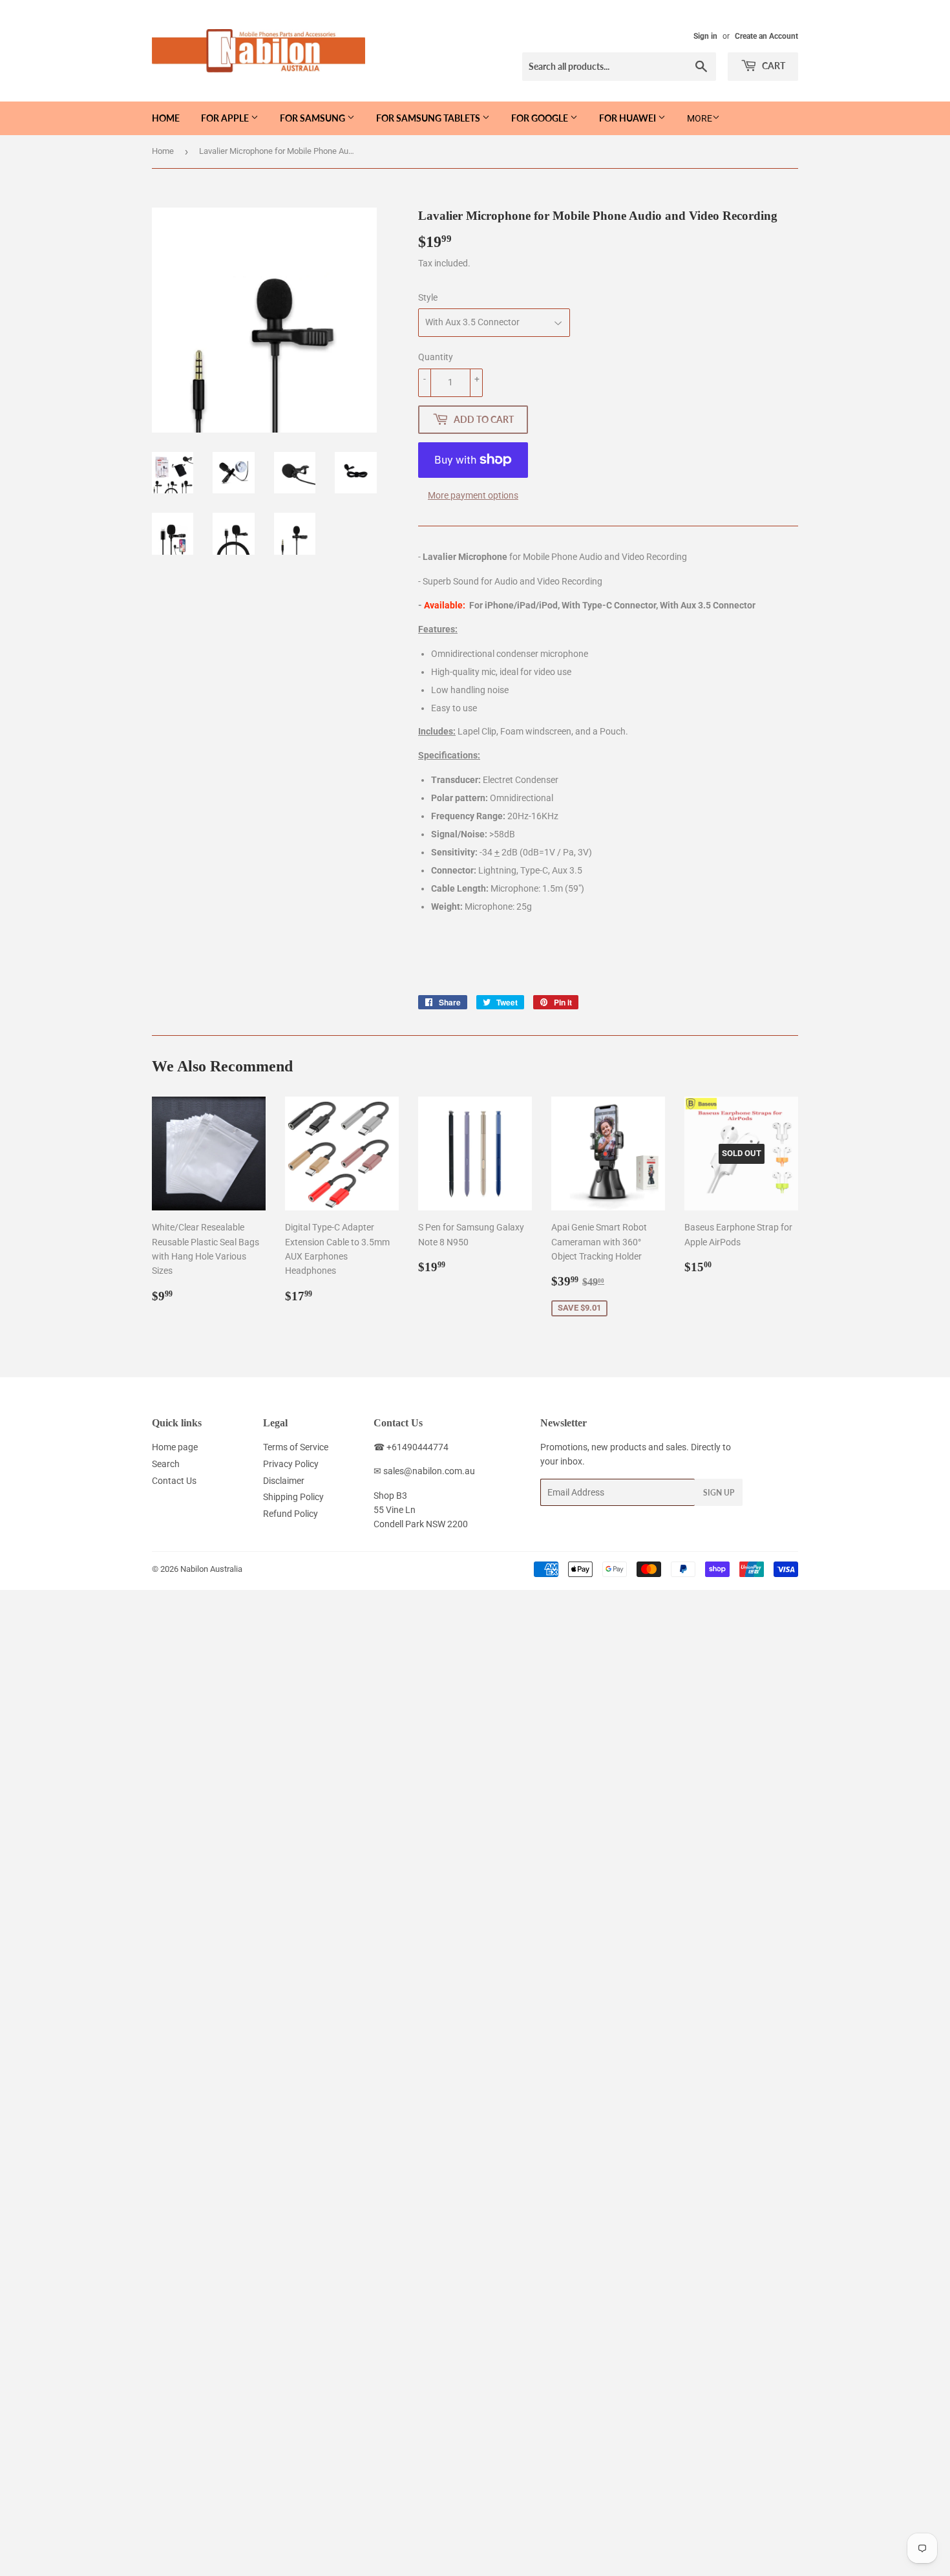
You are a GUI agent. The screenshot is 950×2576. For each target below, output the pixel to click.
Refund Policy (290, 1514)
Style (428, 297)
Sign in (705, 36)
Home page (175, 1447)
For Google (541, 118)
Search (166, 1464)
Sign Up (719, 1493)
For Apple (226, 118)
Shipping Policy (293, 1497)
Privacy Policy (291, 1464)
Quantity (436, 357)
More (700, 118)
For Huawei (628, 118)
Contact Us (174, 1481)
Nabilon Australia (211, 1569)
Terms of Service (296, 1447)
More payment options (473, 495)
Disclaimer (284, 1481)
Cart (773, 66)
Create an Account (766, 36)
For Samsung (313, 118)
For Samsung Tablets (429, 118)
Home (166, 118)
